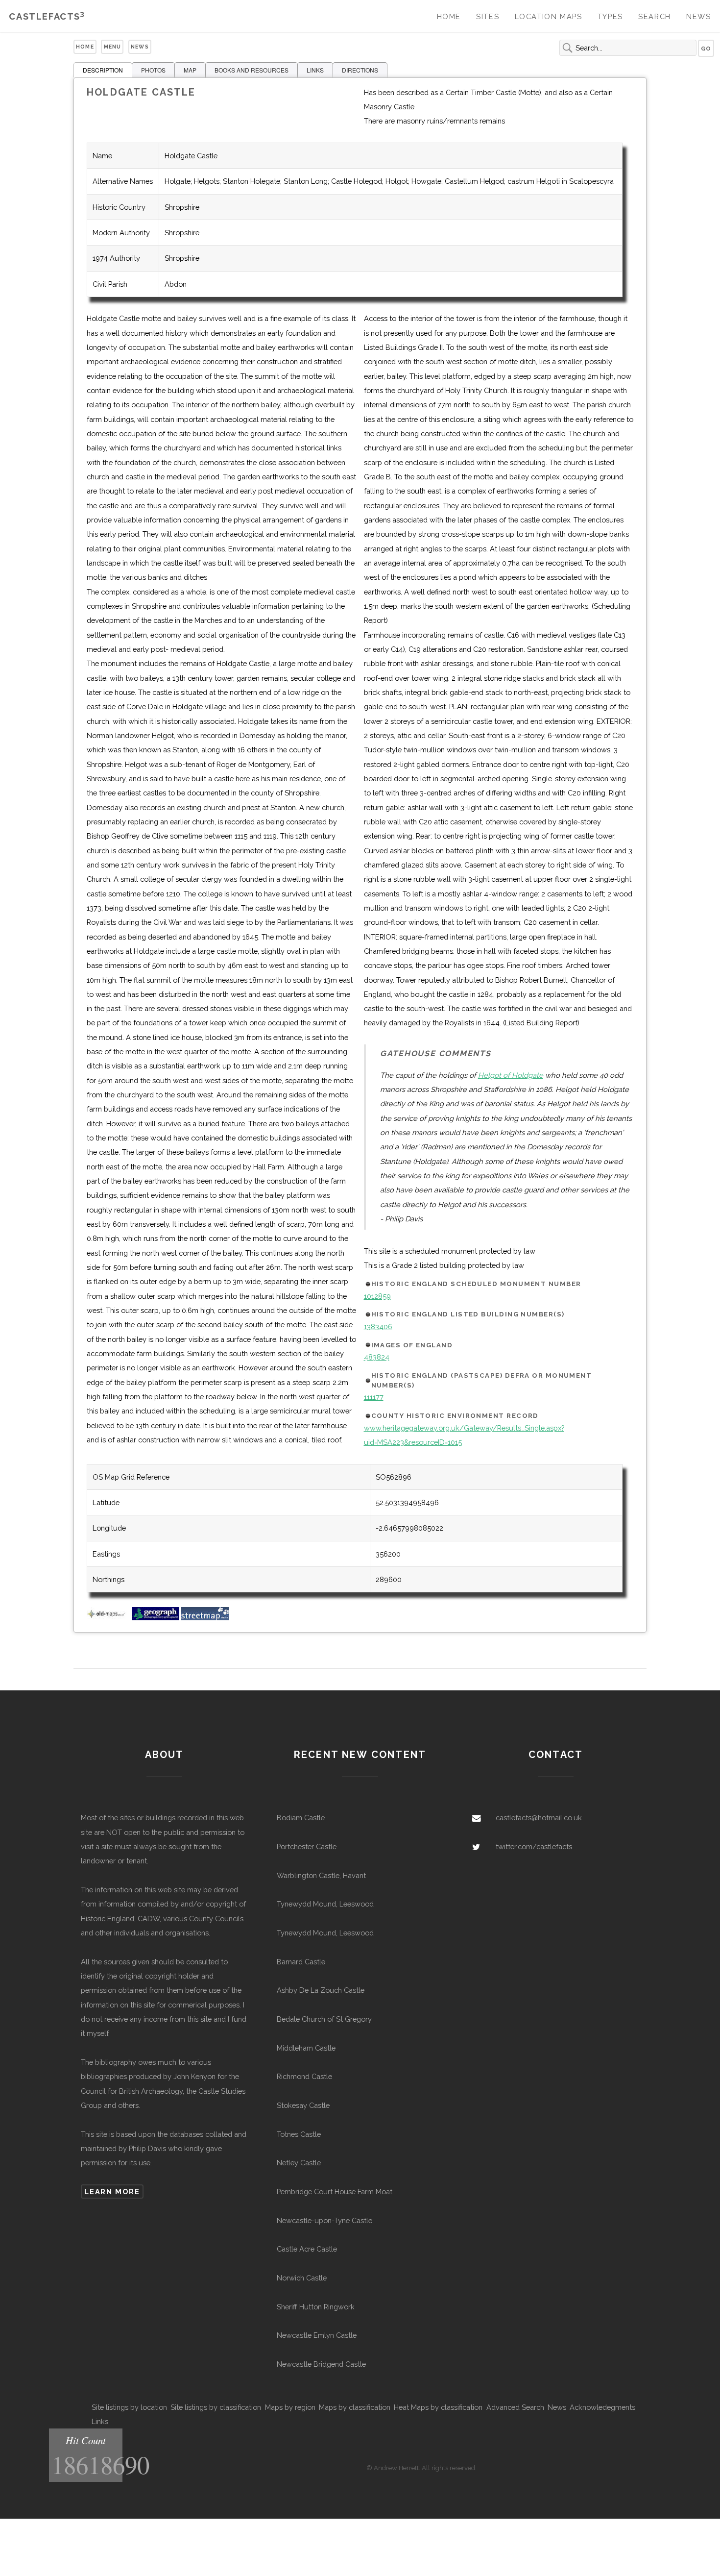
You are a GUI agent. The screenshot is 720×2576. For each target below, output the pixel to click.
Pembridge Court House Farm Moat (335, 2192)
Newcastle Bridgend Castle (321, 2364)
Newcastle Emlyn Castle (317, 2335)
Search (655, 16)
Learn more (112, 2192)
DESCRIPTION (103, 70)
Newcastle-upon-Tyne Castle (324, 2220)
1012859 (377, 1296)
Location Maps (549, 16)
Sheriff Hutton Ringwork (316, 2307)
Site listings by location (129, 2407)
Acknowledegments (602, 2407)
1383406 (378, 1326)
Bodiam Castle (301, 1818)
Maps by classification (355, 2407)
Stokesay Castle (303, 2105)
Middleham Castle (306, 2048)
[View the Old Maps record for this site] (108, 1618)
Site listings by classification (216, 2407)
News (698, 16)
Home (449, 16)
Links (100, 2421)
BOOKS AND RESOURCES (252, 70)
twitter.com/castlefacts (534, 1846)
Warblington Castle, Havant (321, 1875)
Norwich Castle (302, 2278)
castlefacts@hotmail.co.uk (539, 1818)
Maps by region (290, 2407)
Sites (488, 16)
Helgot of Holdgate (511, 1075)
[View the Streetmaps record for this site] (205, 1618)
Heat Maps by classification (438, 2407)
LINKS (315, 70)
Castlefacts (47, 16)
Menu (113, 47)
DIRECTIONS (360, 70)
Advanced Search (515, 2407)
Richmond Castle (304, 2076)
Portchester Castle (307, 1846)
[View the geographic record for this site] (156, 1618)
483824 (377, 1357)
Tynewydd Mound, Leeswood (325, 1904)
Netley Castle (299, 2163)
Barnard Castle (301, 1962)
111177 (374, 1397)
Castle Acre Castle (307, 2249)
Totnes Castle (299, 2134)
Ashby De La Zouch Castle (321, 1990)
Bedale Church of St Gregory (324, 2019)
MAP (190, 70)
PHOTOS (153, 70)
